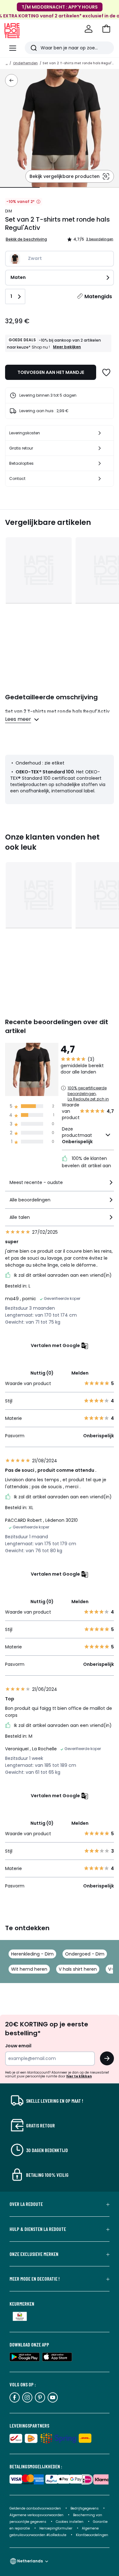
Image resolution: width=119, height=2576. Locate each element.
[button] (106, 29)
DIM (9, 211)
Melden (80, 1373)
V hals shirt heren (78, 1969)
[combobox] (60, 1185)
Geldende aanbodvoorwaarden (35, 2508)
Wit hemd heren (29, 1969)
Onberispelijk (77, 1142)
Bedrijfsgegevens (85, 2508)
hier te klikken (79, 2076)
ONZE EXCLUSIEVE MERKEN (34, 2254)
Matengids (98, 296)
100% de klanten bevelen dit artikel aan (86, 1162)
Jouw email (18, 2046)
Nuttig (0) (42, 1373)
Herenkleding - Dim (32, 1954)
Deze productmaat (77, 1135)
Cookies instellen (70, 2522)
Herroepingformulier (56, 2528)
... (7, 63)
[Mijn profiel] (89, 29)
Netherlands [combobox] (30, 2561)
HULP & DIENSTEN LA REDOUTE (38, 2229)
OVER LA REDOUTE (26, 2204)
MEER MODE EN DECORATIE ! (35, 2279)
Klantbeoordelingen (92, 2535)
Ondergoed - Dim (85, 1954)
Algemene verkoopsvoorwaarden (37, 2515)
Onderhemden (25, 63)
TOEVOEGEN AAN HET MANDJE (51, 372)
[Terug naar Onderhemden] (11, 80)
